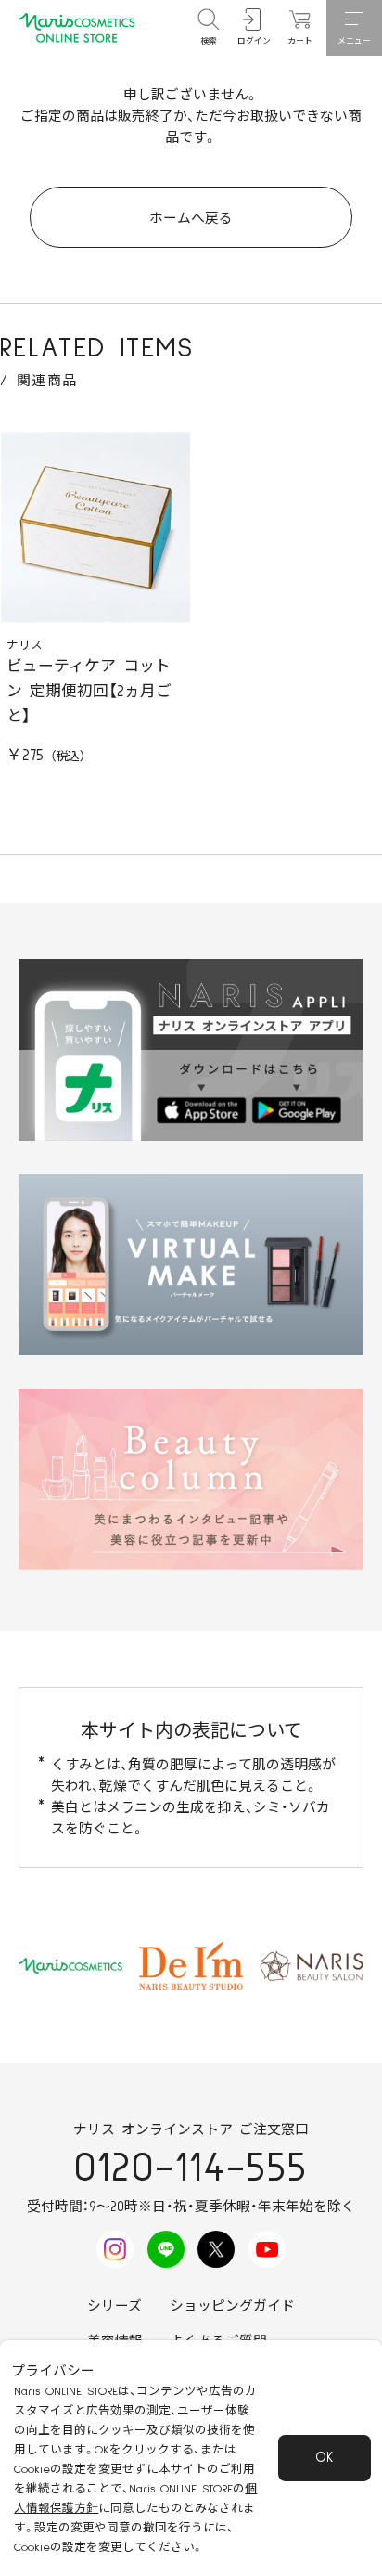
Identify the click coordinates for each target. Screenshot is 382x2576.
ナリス (25, 646)
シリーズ (115, 2306)
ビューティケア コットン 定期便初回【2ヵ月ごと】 (89, 692)
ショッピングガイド (232, 2306)
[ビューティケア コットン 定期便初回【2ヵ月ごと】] (95, 527)
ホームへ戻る (191, 219)
